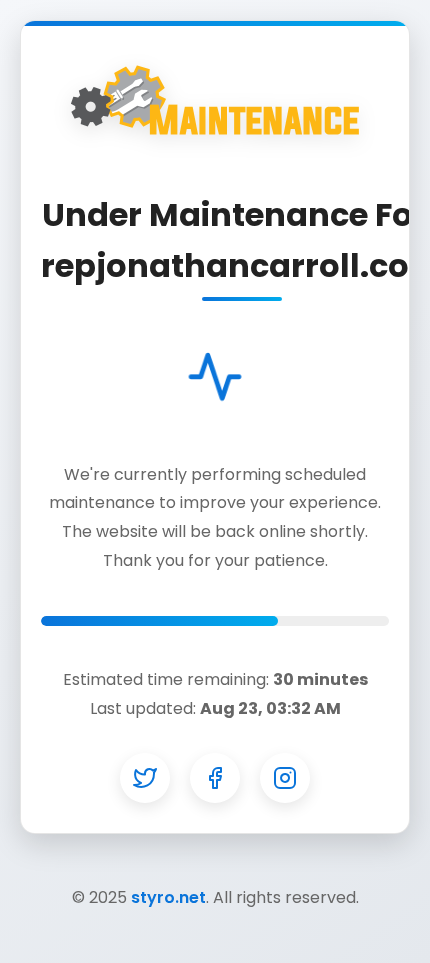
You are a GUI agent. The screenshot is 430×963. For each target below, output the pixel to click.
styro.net (168, 897)
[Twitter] (145, 778)
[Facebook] (215, 778)
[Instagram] (285, 778)
